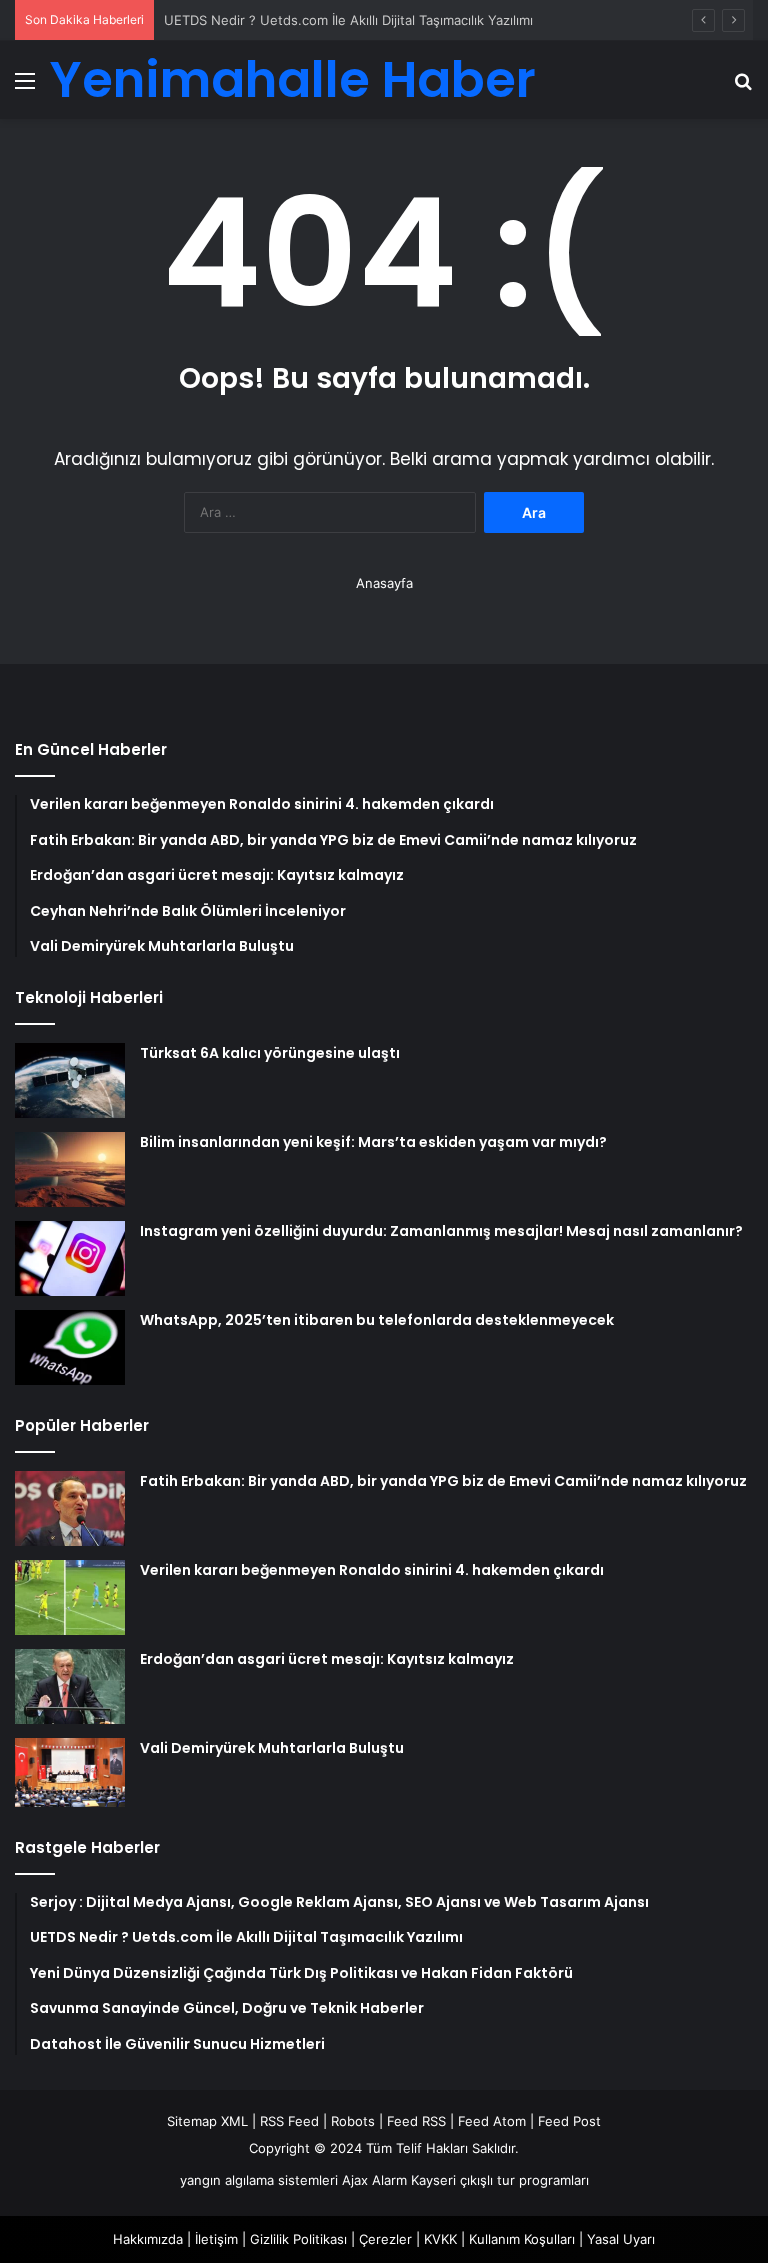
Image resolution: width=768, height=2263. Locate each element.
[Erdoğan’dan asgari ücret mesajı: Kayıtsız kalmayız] (70, 1686)
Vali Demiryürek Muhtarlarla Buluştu (272, 1748)
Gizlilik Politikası (298, 2239)
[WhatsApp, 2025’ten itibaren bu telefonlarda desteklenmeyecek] (70, 1347)
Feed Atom (492, 2121)
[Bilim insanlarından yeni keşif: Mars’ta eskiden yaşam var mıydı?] (70, 1169)
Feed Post (569, 2121)
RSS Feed (289, 2121)
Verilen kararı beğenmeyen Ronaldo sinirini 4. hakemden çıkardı (372, 1570)
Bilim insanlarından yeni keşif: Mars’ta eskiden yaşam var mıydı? (373, 1142)
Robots (353, 2121)
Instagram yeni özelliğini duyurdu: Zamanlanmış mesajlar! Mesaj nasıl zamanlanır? (441, 1231)
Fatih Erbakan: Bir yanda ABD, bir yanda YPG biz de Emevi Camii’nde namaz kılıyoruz (443, 1481)
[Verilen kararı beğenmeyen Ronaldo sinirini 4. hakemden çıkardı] (70, 1597)
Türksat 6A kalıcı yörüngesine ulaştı (270, 1053)
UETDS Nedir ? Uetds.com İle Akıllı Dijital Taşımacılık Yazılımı (348, 20)
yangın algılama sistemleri (259, 2180)
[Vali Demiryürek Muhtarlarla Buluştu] (70, 1772)
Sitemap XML (207, 2121)
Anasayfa (384, 583)
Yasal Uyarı (621, 2239)
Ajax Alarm (374, 2180)
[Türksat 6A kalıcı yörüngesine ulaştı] (70, 1080)
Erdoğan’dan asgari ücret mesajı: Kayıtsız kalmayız (327, 1659)
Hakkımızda (148, 2239)
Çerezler (385, 2239)
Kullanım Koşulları (522, 2239)
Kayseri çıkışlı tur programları (500, 2180)
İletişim (216, 2239)
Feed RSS (416, 2121)
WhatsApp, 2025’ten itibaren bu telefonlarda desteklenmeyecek (377, 1320)
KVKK (440, 2239)
